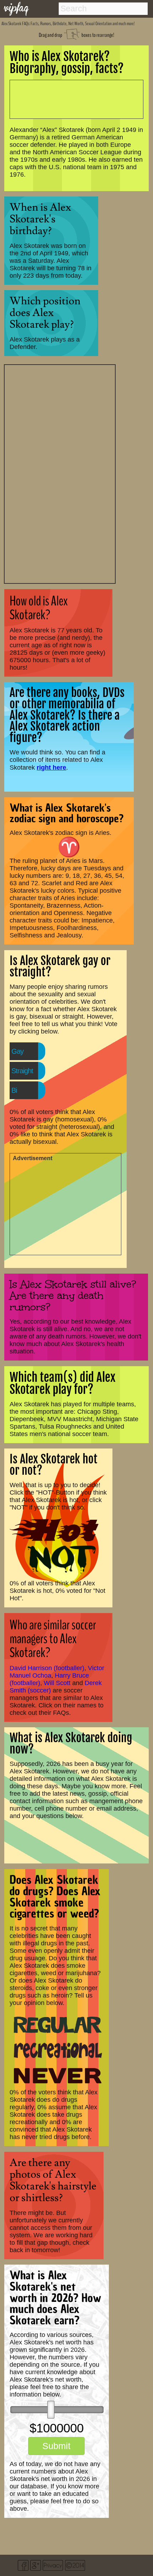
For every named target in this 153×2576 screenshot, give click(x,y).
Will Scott (57, 1683)
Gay (17, 1051)
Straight (22, 1071)
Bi (14, 1090)
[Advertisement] (60, 473)
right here (51, 767)
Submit (56, 2446)
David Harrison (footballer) (47, 1668)
